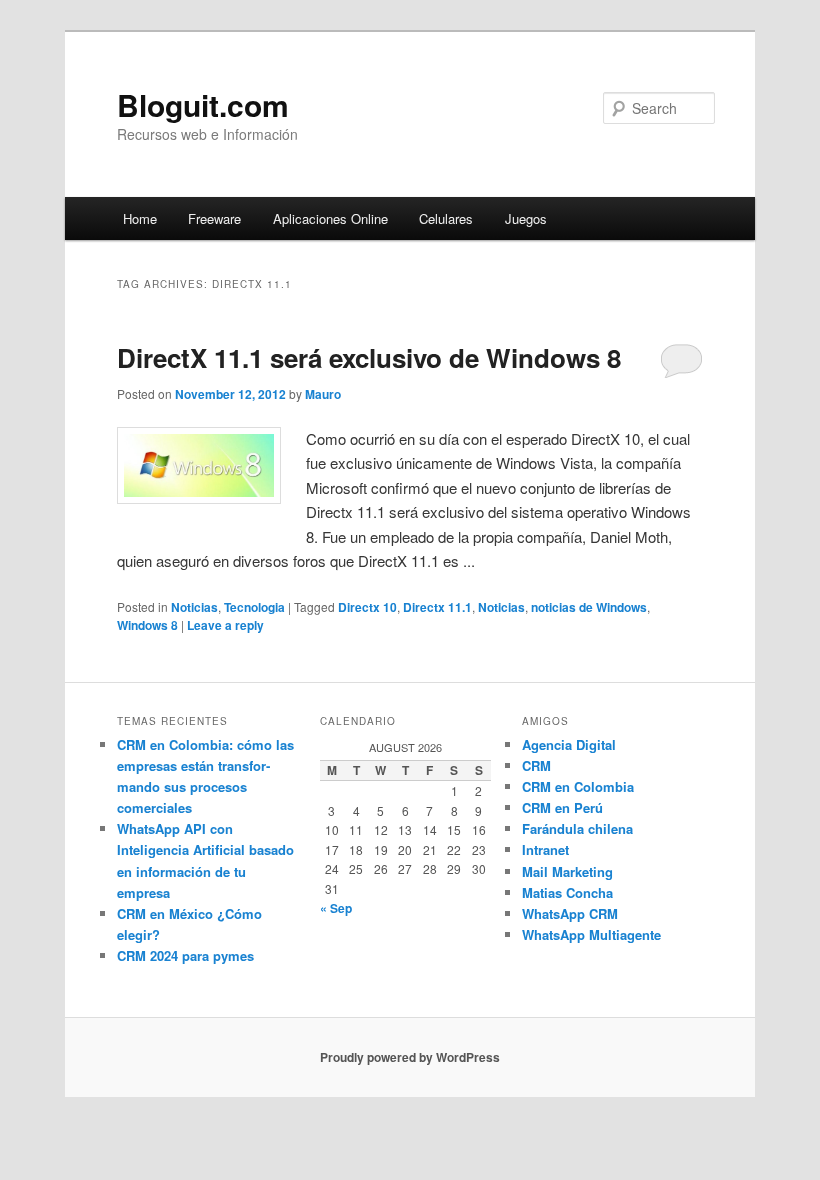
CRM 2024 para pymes (185, 955)
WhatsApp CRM (570, 913)
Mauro (323, 394)
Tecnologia (254, 607)
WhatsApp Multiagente (591, 934)
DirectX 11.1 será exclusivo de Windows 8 (369, 357)
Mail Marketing (567, 871)
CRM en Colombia (578, 786)
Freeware (214, 218)
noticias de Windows (589, 607)
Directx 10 (367, 607)
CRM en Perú (562, 807)
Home (140, 218)
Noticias (194, 607)
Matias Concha (567, 892)
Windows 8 (147, 625)
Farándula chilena (577, 828)
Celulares (446, 218)
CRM (536, 765)
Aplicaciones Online (330, 218)
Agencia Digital (569, 744)
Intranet (545, 849)
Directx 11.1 (437, 607)
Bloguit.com (203, 104)
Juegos (526, 218)
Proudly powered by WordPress (410, 1057)
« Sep (336, 908)
